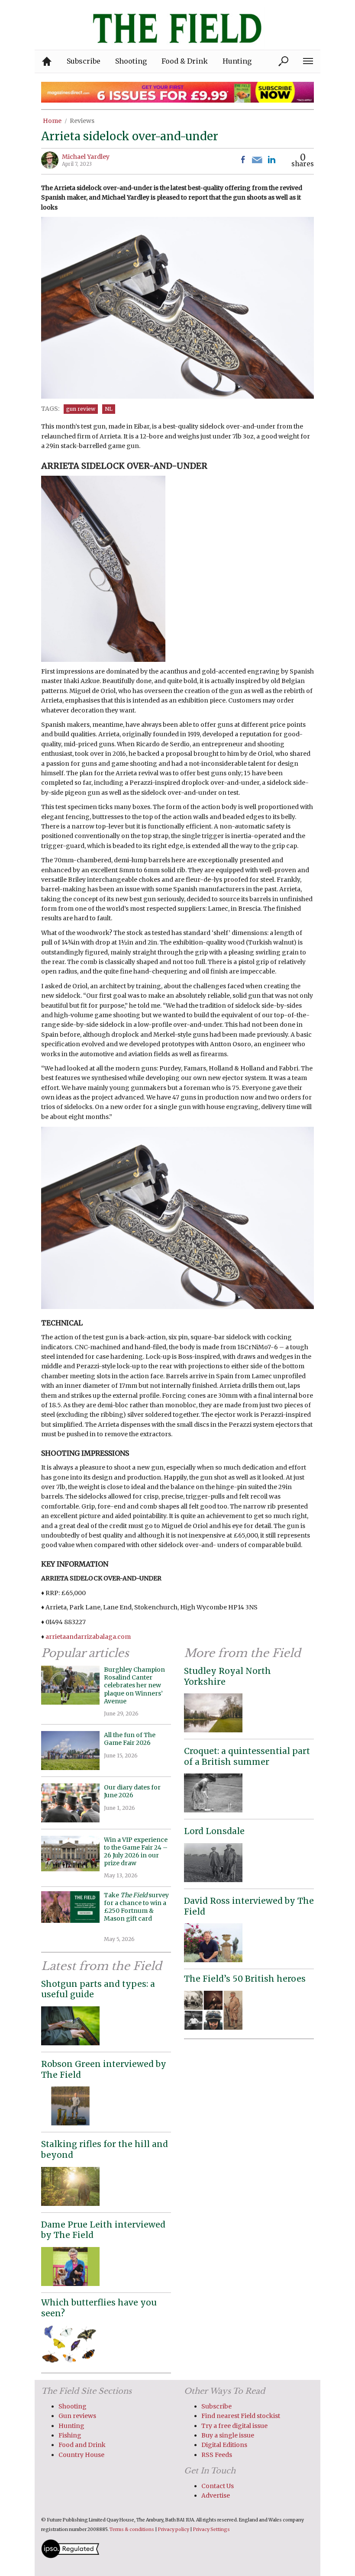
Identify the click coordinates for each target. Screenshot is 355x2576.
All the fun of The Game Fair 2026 (130, 1739)
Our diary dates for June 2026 (132, 1791)
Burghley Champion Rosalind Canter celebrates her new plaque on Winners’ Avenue (134, 1685)
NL (109, 409)
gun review (81, 409)
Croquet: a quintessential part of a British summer (247, 1756)
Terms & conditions (132, 2529)
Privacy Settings (211, 2529)
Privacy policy (174, 2529)
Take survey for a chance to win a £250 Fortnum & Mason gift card (136, 1911)
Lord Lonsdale (214, 1831)
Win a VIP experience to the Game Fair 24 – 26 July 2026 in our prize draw (136, 1852)
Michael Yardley (86, 157)
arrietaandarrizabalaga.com (88, 1637)
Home (52, 121)
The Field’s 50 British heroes (245, 1979)
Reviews (82, 121)
